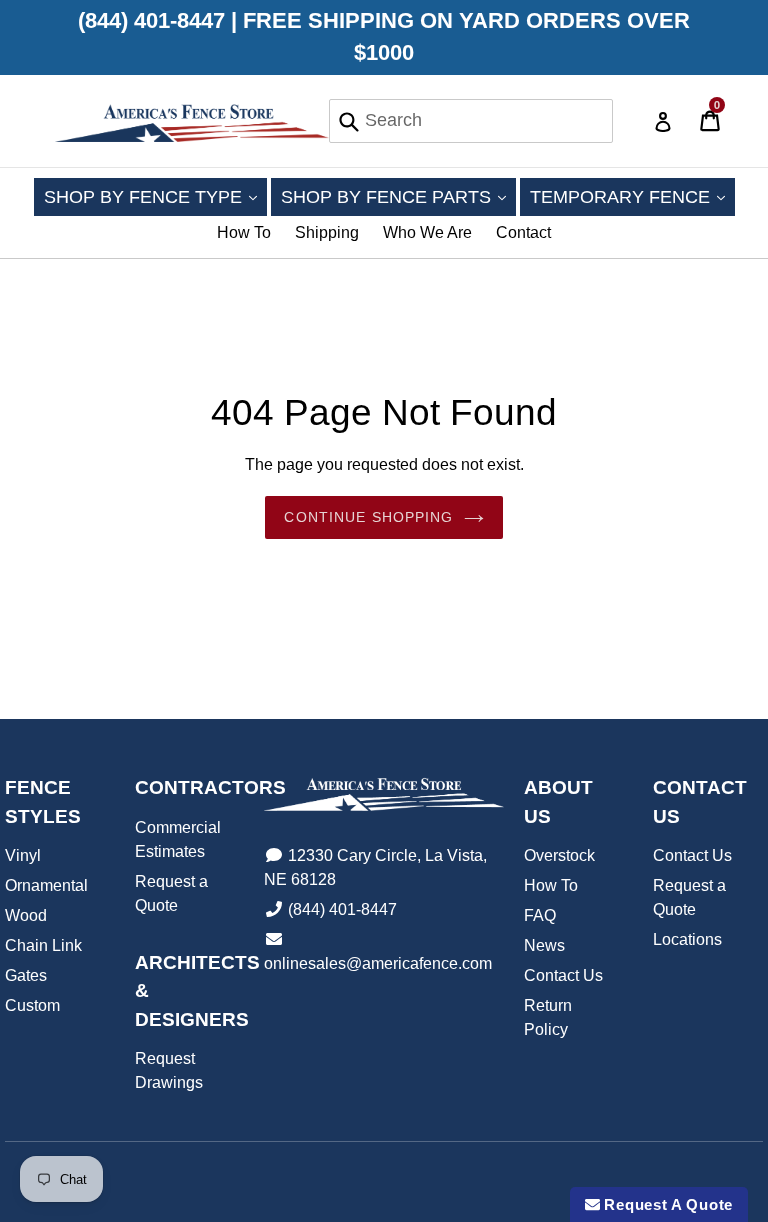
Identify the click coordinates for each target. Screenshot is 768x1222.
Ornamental (46, 885)
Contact (523, 232)
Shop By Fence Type (155, 196)
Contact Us (563, 975)
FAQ (540, 915)
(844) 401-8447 (342, 909)
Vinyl (23, 855)
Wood (26, 915)
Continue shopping (368, 517)
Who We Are (427, 232)
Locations (687, 939)
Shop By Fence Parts (398, 196)
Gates (26, 975)
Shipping (327, 232)
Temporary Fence (632, 196)
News (544, 945)
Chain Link (43, 945)
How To (244, 232)
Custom (32, 1005)
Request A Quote (666, 1204)
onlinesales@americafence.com (378, 963)
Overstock (559, 855)
